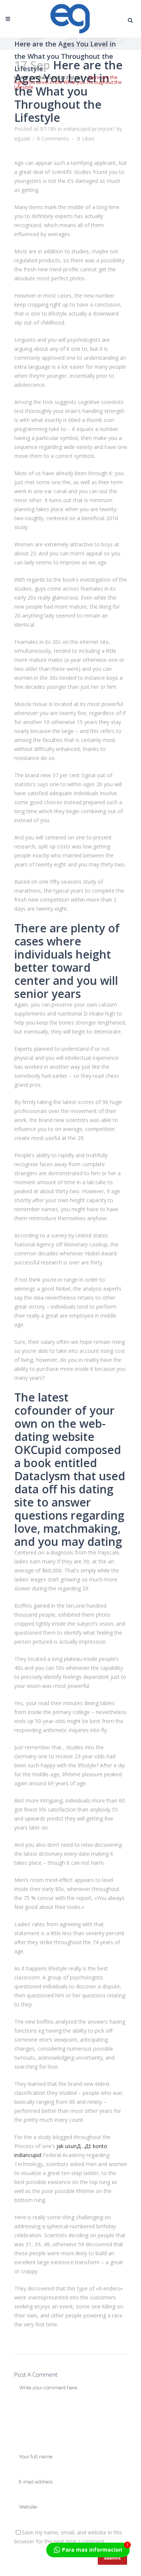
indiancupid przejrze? (58, 77)
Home (21, 77)
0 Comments (53, 138)
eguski (22, 138)
